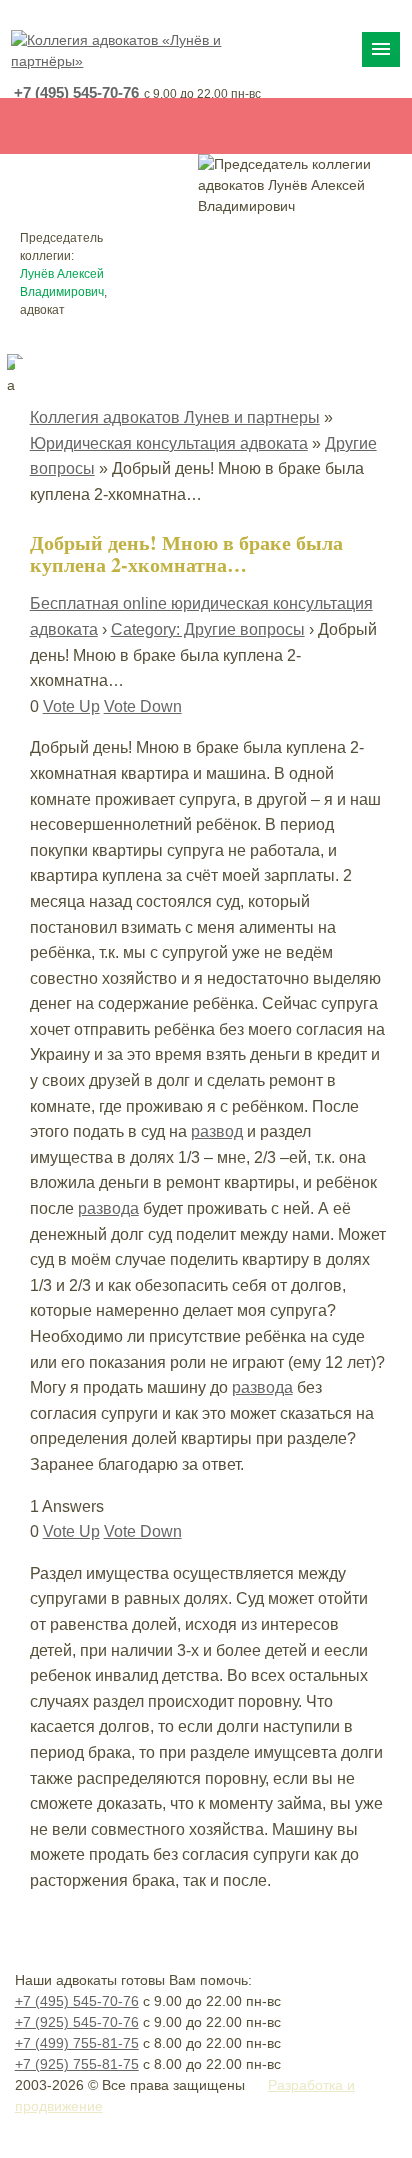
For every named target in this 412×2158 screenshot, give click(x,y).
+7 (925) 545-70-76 (77, 2022)
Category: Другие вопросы (208, 629)
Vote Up (71, 706)
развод (217, 1131)
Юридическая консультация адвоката (169, 443)
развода (108, 1208)
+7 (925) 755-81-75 (77, 2064)
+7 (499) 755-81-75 (77, 2043)
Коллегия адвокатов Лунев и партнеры (175, 417)
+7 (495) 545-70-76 (76, 92)
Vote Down (143, 706)
